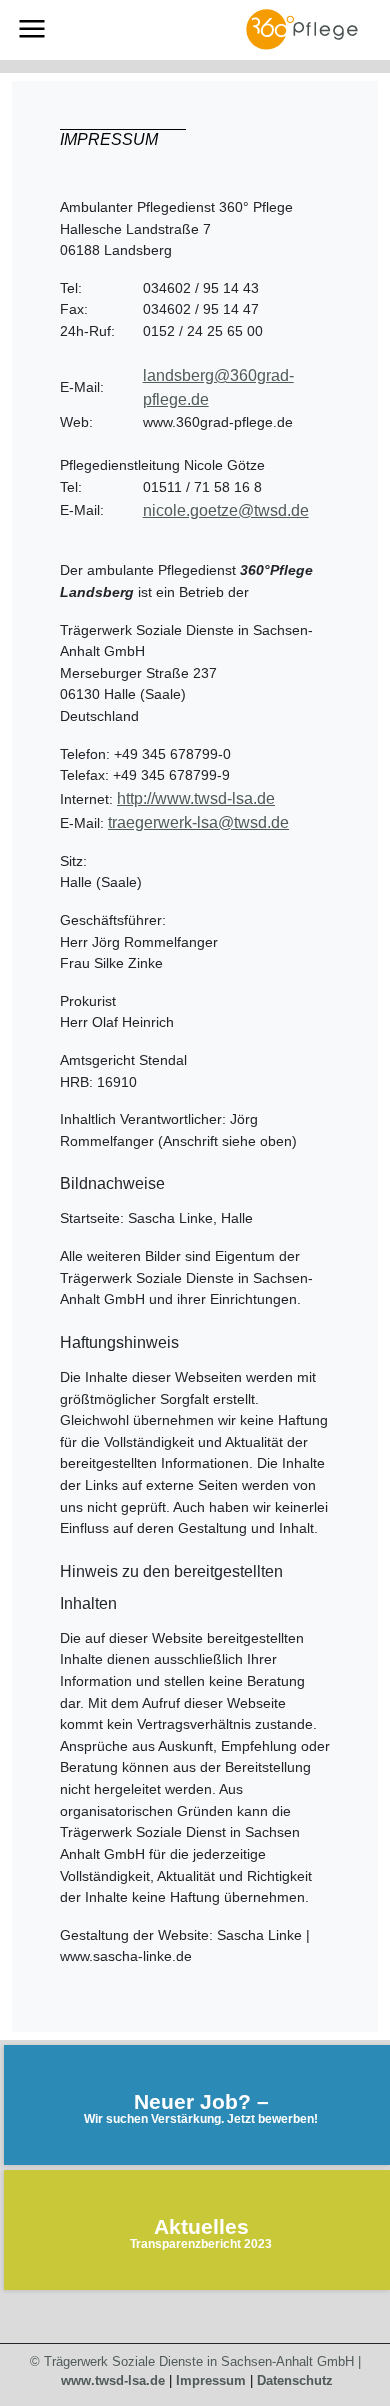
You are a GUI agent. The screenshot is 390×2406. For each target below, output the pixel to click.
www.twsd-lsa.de (113, 2380)
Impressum (211, 2380)
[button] (32, 29)
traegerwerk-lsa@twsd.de (198, 822)
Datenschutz (295, 2380)
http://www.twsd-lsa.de (196, 798)
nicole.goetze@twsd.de (226, 510)
